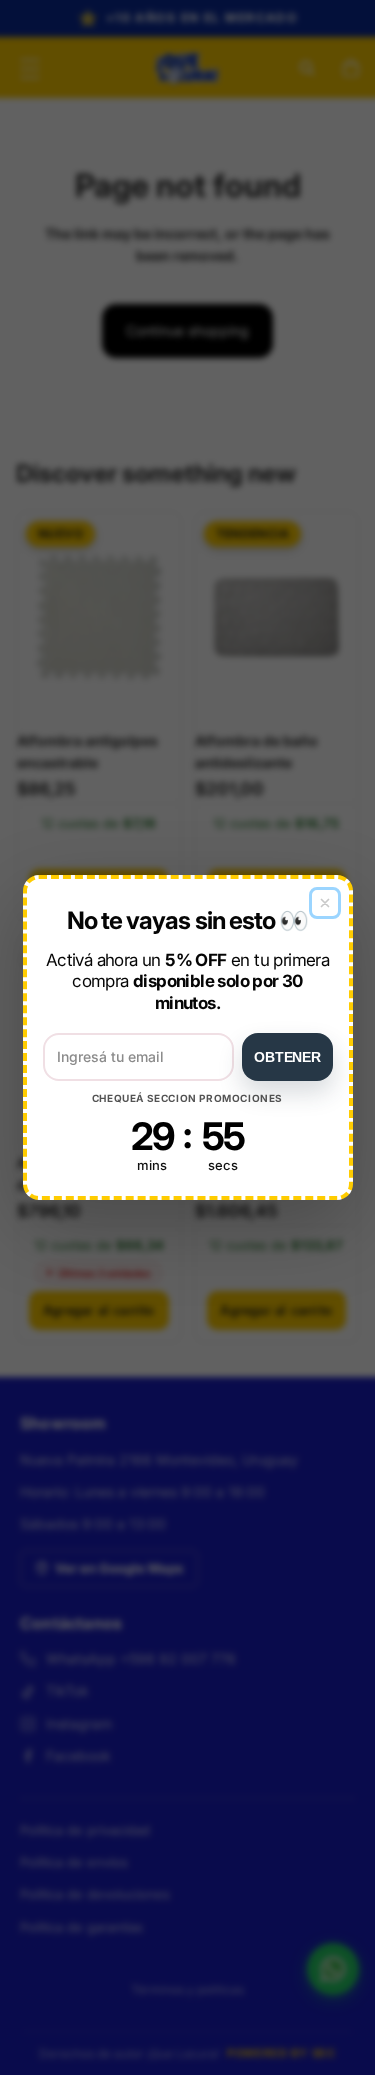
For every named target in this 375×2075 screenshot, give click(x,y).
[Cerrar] (325, 903)
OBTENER (287, 1057)
